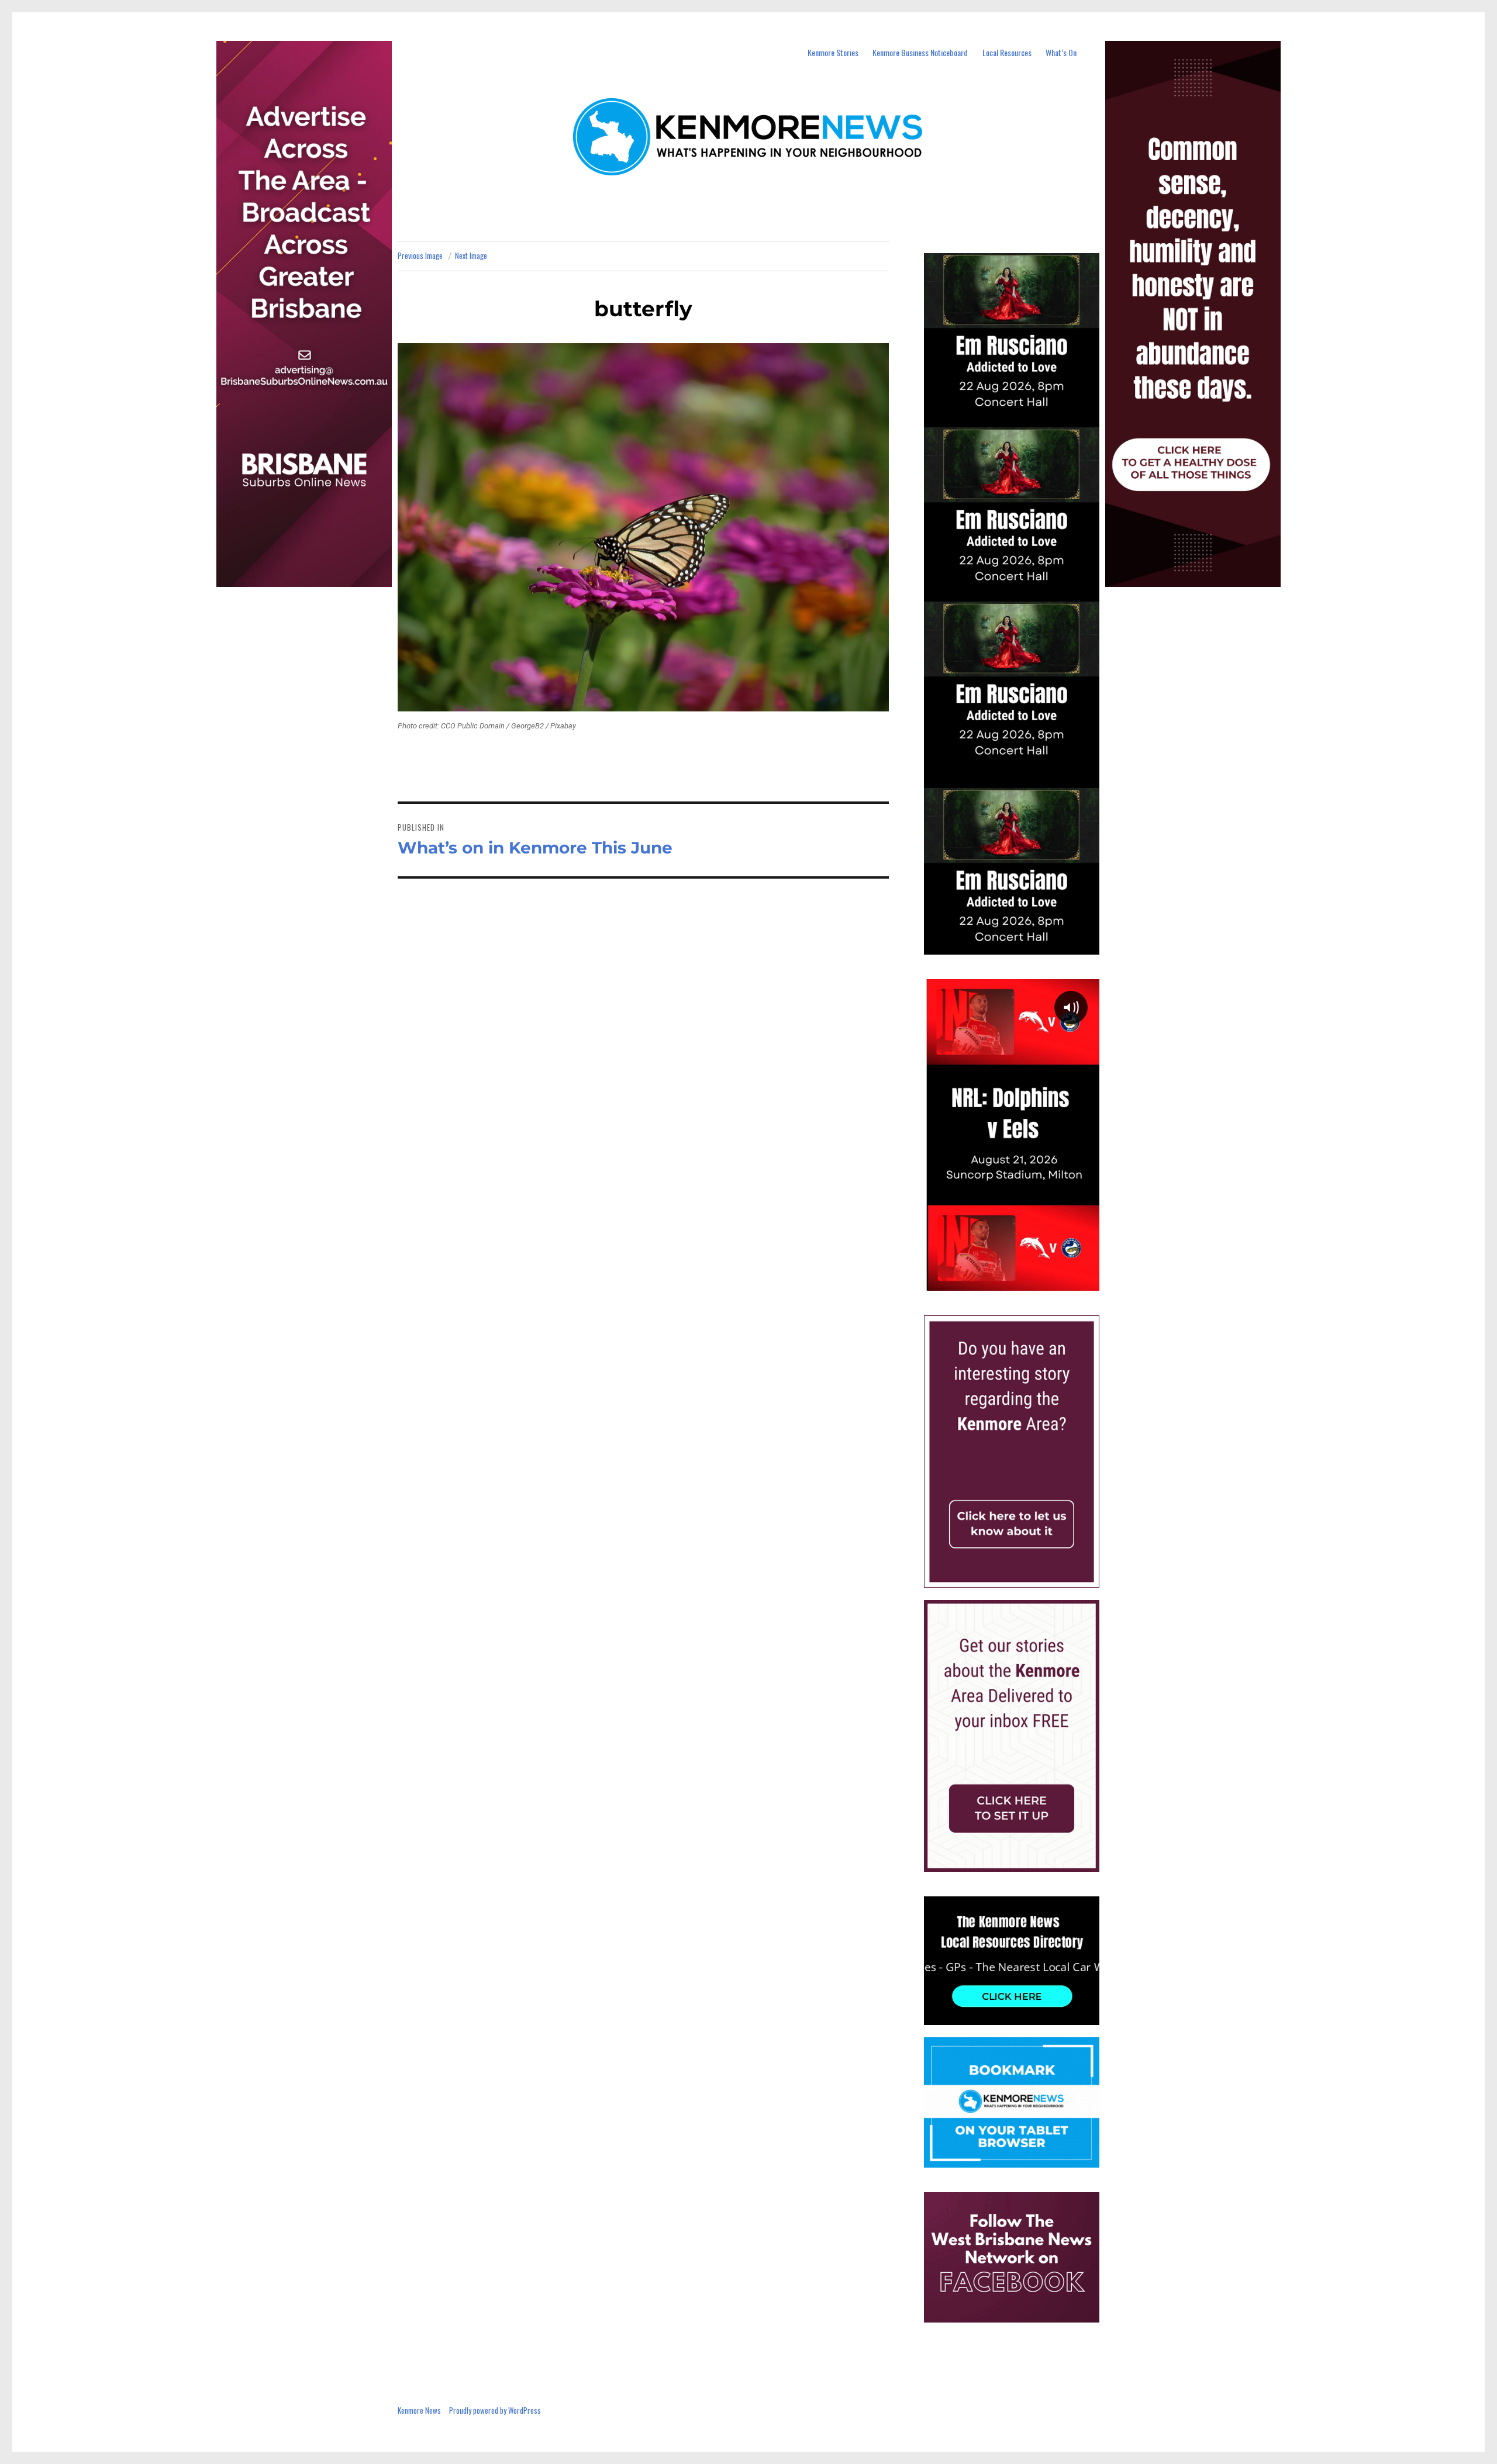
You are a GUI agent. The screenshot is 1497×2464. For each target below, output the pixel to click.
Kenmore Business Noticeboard (920, 52)
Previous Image (420, 255)
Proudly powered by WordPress (495, 2410)
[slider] (1023, 1281)
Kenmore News (419, 2410)
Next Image (471, 255)
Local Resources (1007, 52)
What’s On (1061, 52)
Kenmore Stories (833, 52)
